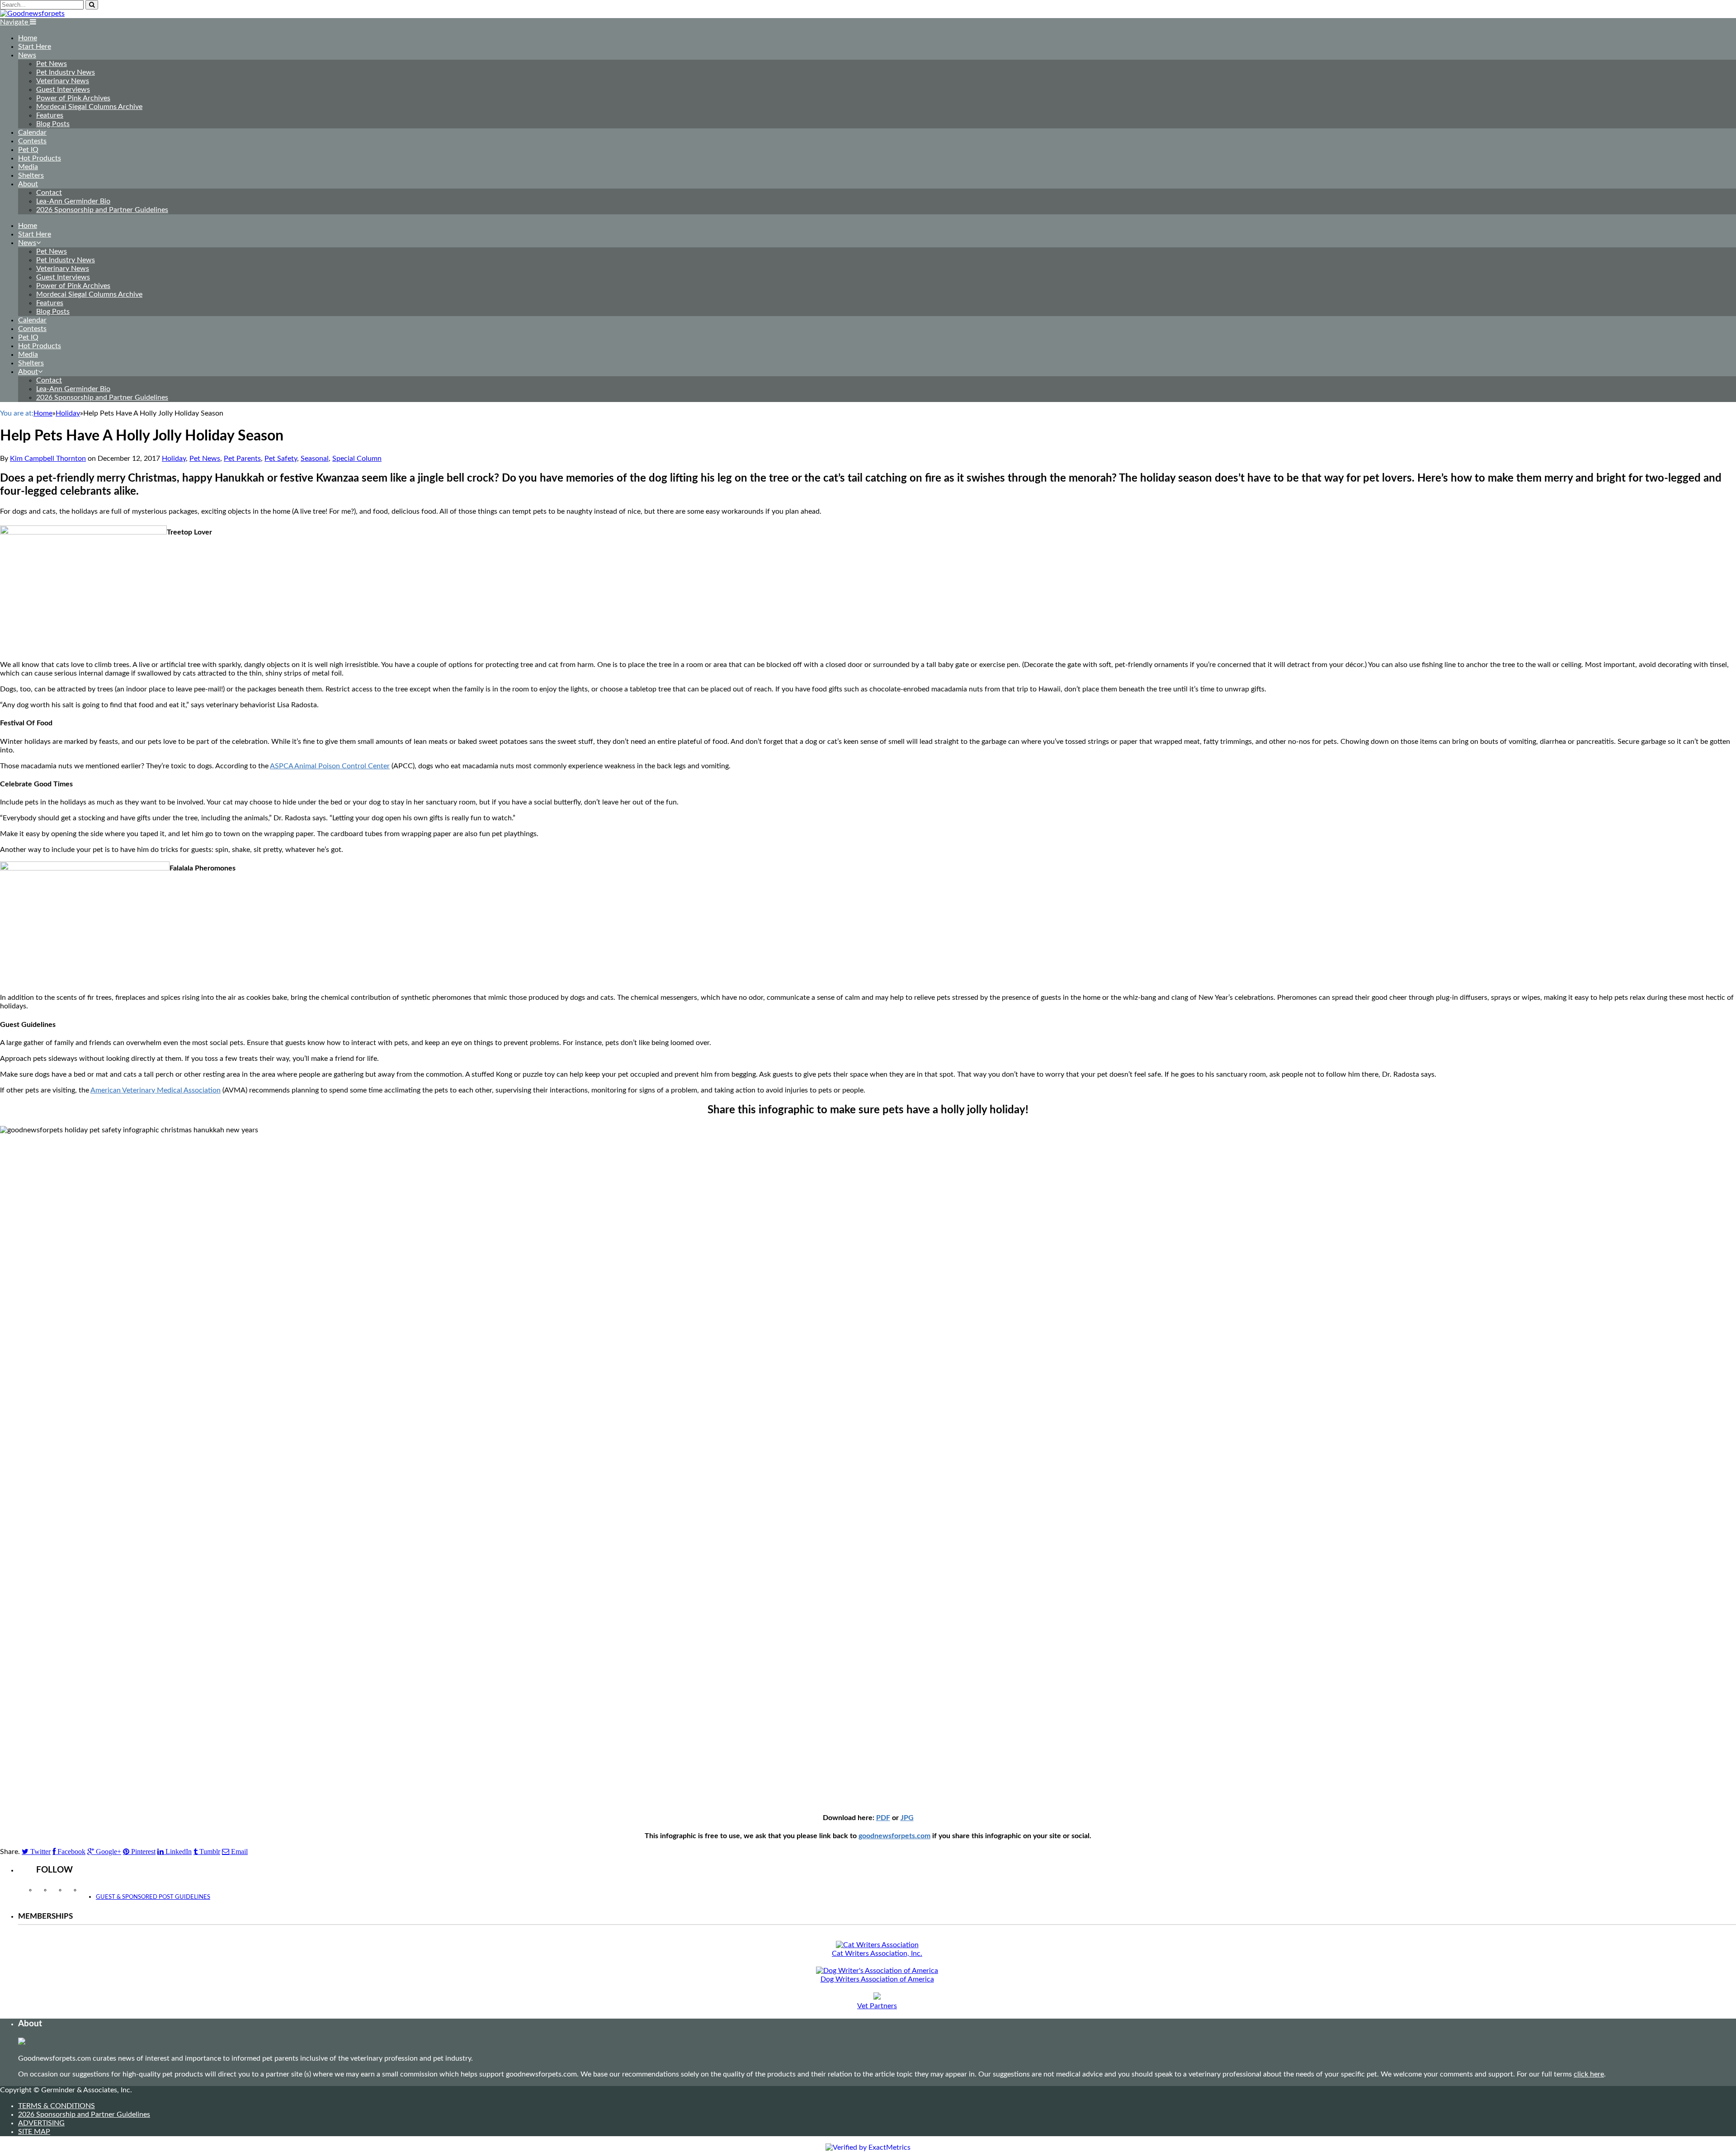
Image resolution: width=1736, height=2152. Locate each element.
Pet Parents (242, 459)
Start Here (35, 47)
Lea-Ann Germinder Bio (73, 201)
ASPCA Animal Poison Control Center (330, 766)
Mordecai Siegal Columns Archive (89, 107)
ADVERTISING (41, 2123)
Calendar (32, 132)
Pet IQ (28, 150)
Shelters (31, 175)
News (27, 55)
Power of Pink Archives (73, 98)
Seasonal (315, 459)
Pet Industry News (66, 72)
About (28, 184)
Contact (49, 193)
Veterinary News (63, 81)
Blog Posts (53, 124)
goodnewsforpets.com (894, 1836)
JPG (907, 1818)
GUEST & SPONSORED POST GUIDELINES (153, 1897)
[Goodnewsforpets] (32, 14)
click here (1589, 2074)
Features (50, 115)
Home (28, 38)
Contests (32, 141)
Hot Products (40, 158)
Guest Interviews (63, 90)
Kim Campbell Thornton (48, 459)
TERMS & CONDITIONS (57, 2106)
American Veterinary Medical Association (156, 1090)
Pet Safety (281, 459)
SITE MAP (34, 2132)
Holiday (174, 459)
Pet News (52, 64)
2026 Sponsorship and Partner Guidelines (102, 210)
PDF (883, 1818)
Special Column (357, 459)
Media (28, 167)
